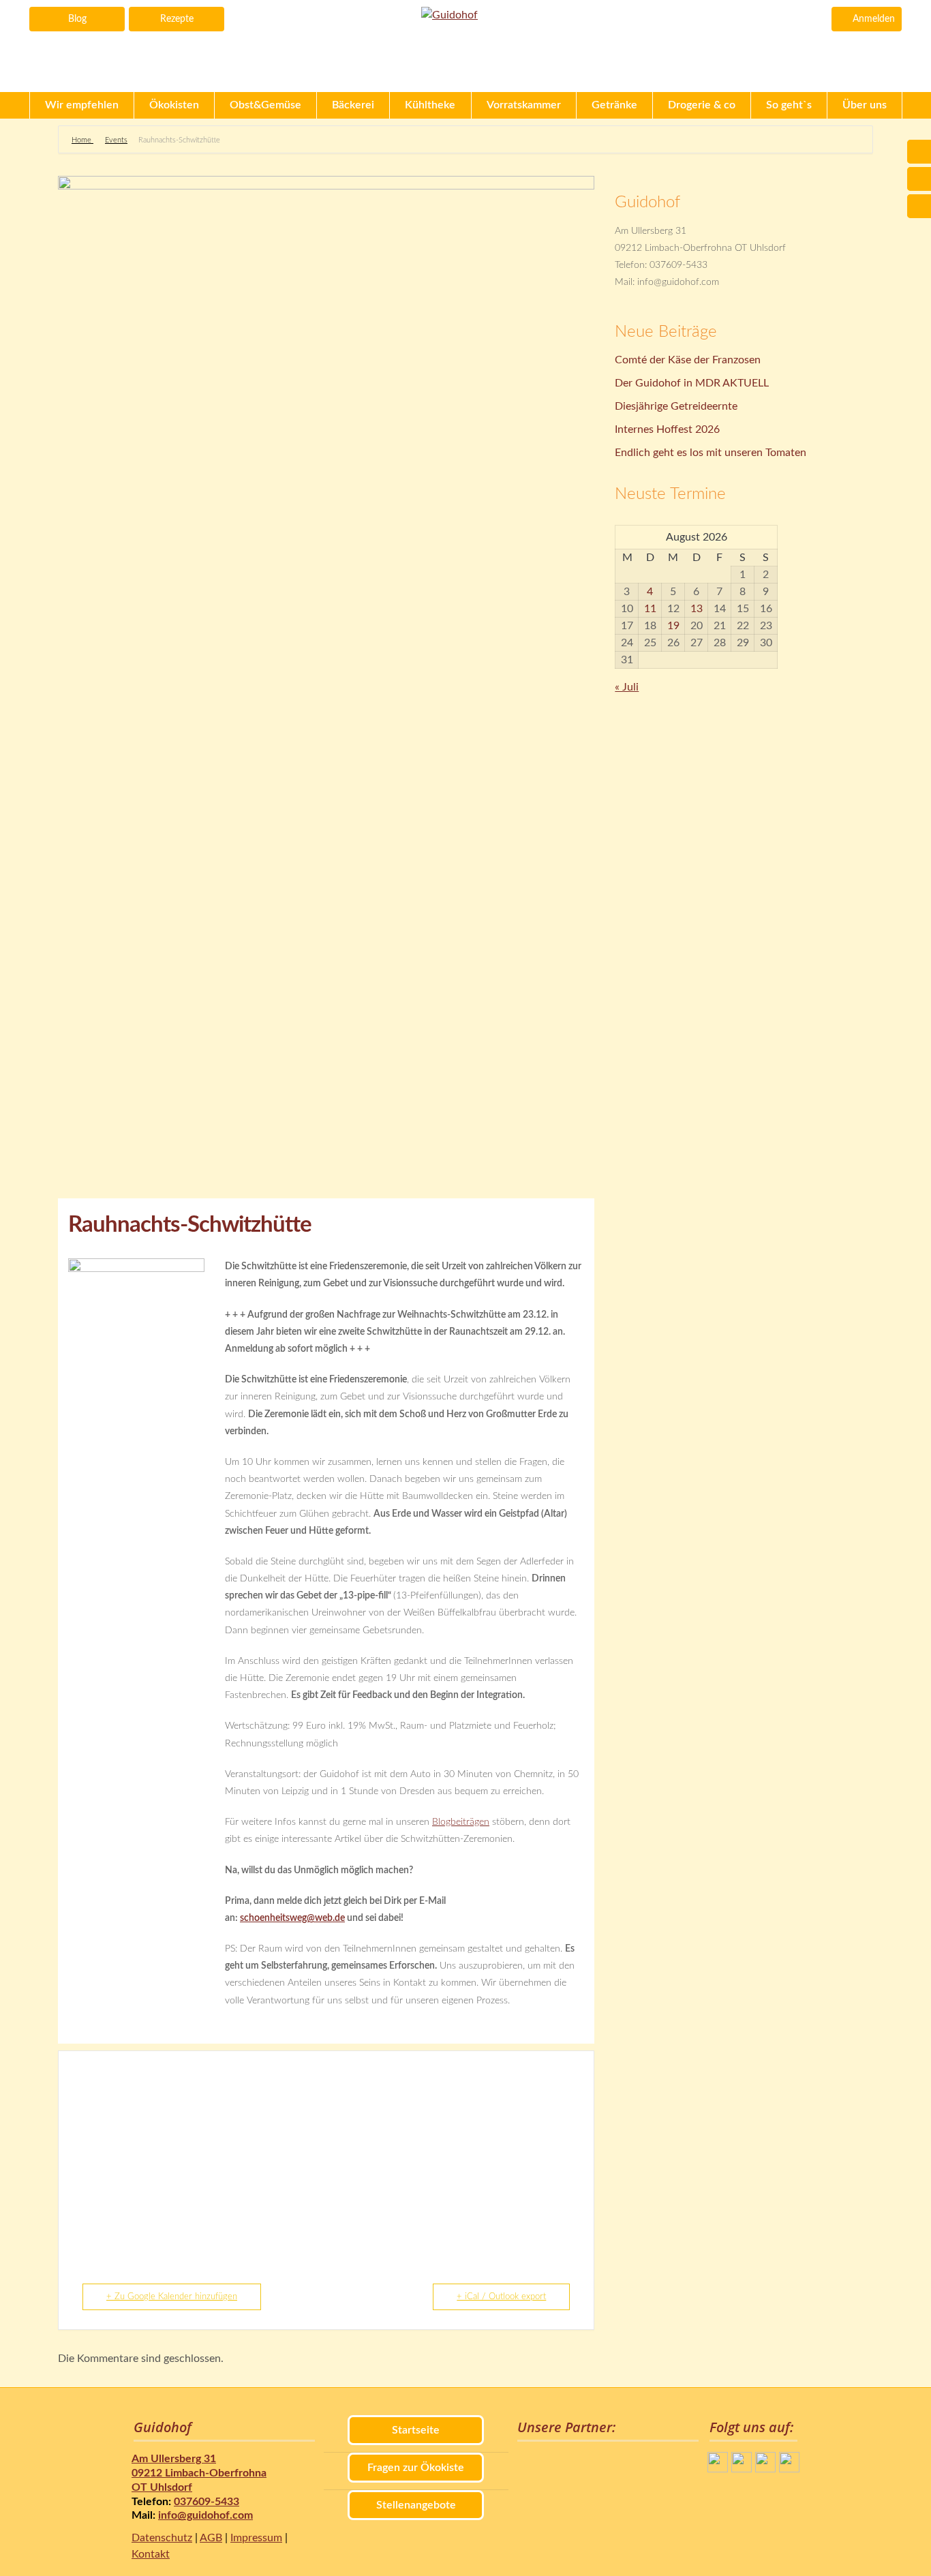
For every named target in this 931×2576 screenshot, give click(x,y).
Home (82, 140)
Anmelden (874, 19)
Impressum (256, 2538)
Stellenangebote (416, 2505)
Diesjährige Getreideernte (676, 406)
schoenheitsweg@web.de (292, 1918)
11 (650, 609)
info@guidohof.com (205, 2515)
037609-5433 (207, 2502)
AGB (211, 2538)
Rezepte (177, 19)
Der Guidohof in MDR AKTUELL (692, 383)
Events (116, 140)
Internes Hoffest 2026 (667, 429)
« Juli (627, 687)
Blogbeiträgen (461, 1822)
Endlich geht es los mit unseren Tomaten (711, 453)
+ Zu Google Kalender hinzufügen (172, 2297)
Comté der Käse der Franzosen (688, 360)
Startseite (416, 2430)
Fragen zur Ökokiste (416, 2468)
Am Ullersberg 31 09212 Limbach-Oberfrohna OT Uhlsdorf (199, 2473)
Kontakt (151, 2554)
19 (673, 626)
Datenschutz (162, 2538)
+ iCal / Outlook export (501, 2297)
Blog (77, 19)
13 (697, 609)
